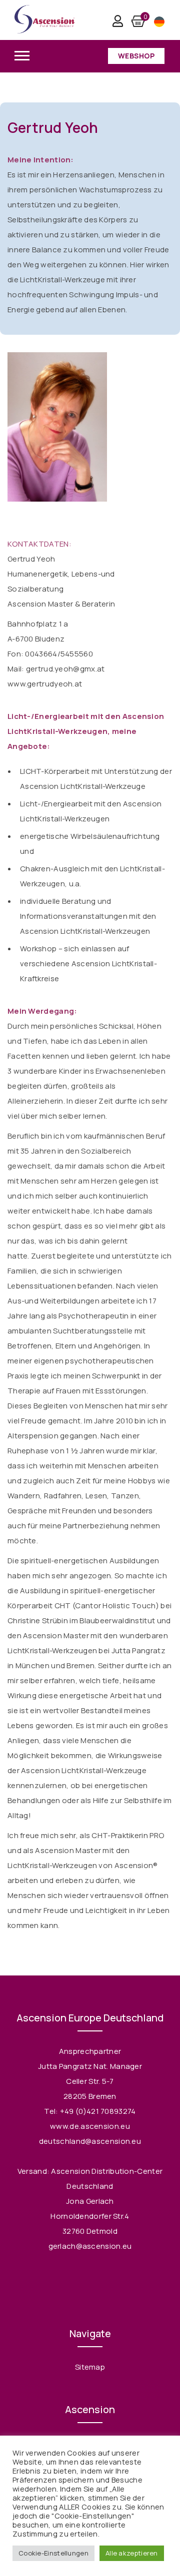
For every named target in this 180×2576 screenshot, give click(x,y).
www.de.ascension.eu (90, 2126)
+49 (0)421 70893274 (98, 2111)
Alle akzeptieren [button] (132, 2553)
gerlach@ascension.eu (90, 2246)
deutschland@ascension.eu (90, 2141)
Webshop (136, 56)
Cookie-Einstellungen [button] (53, 2553)
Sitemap (90, 2367)
